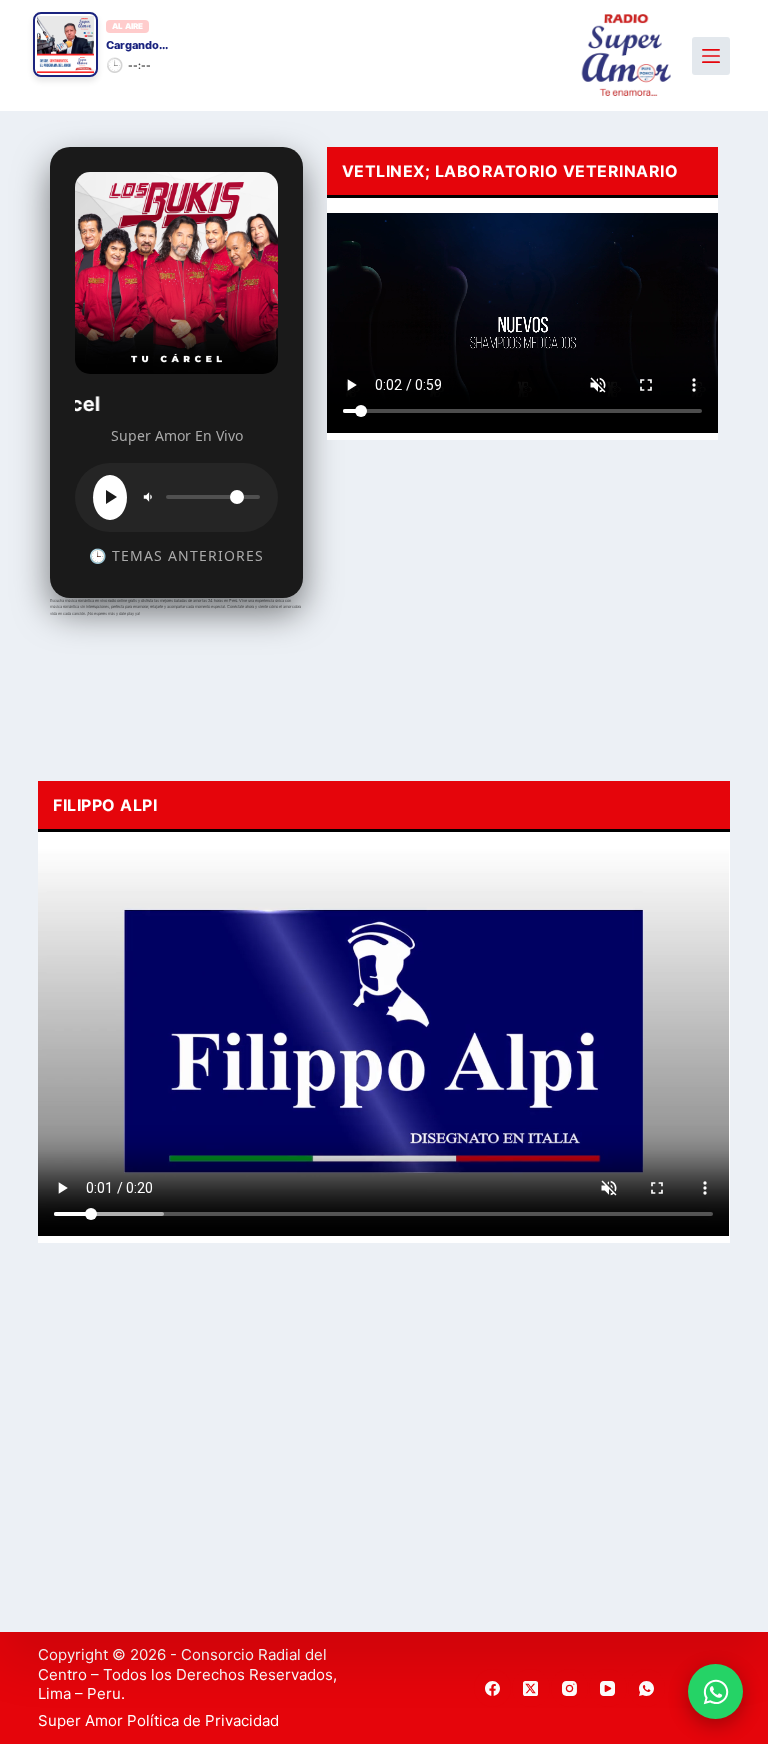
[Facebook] (493, 1688)
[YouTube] (608, 1688)
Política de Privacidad (203, 1720)
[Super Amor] (626, 55)
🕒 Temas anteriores (176, 555)
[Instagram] (570, 1688)
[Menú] (711, 56)
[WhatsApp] (647, 1688)
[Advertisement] (522, 605)
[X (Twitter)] (531, 1688)
